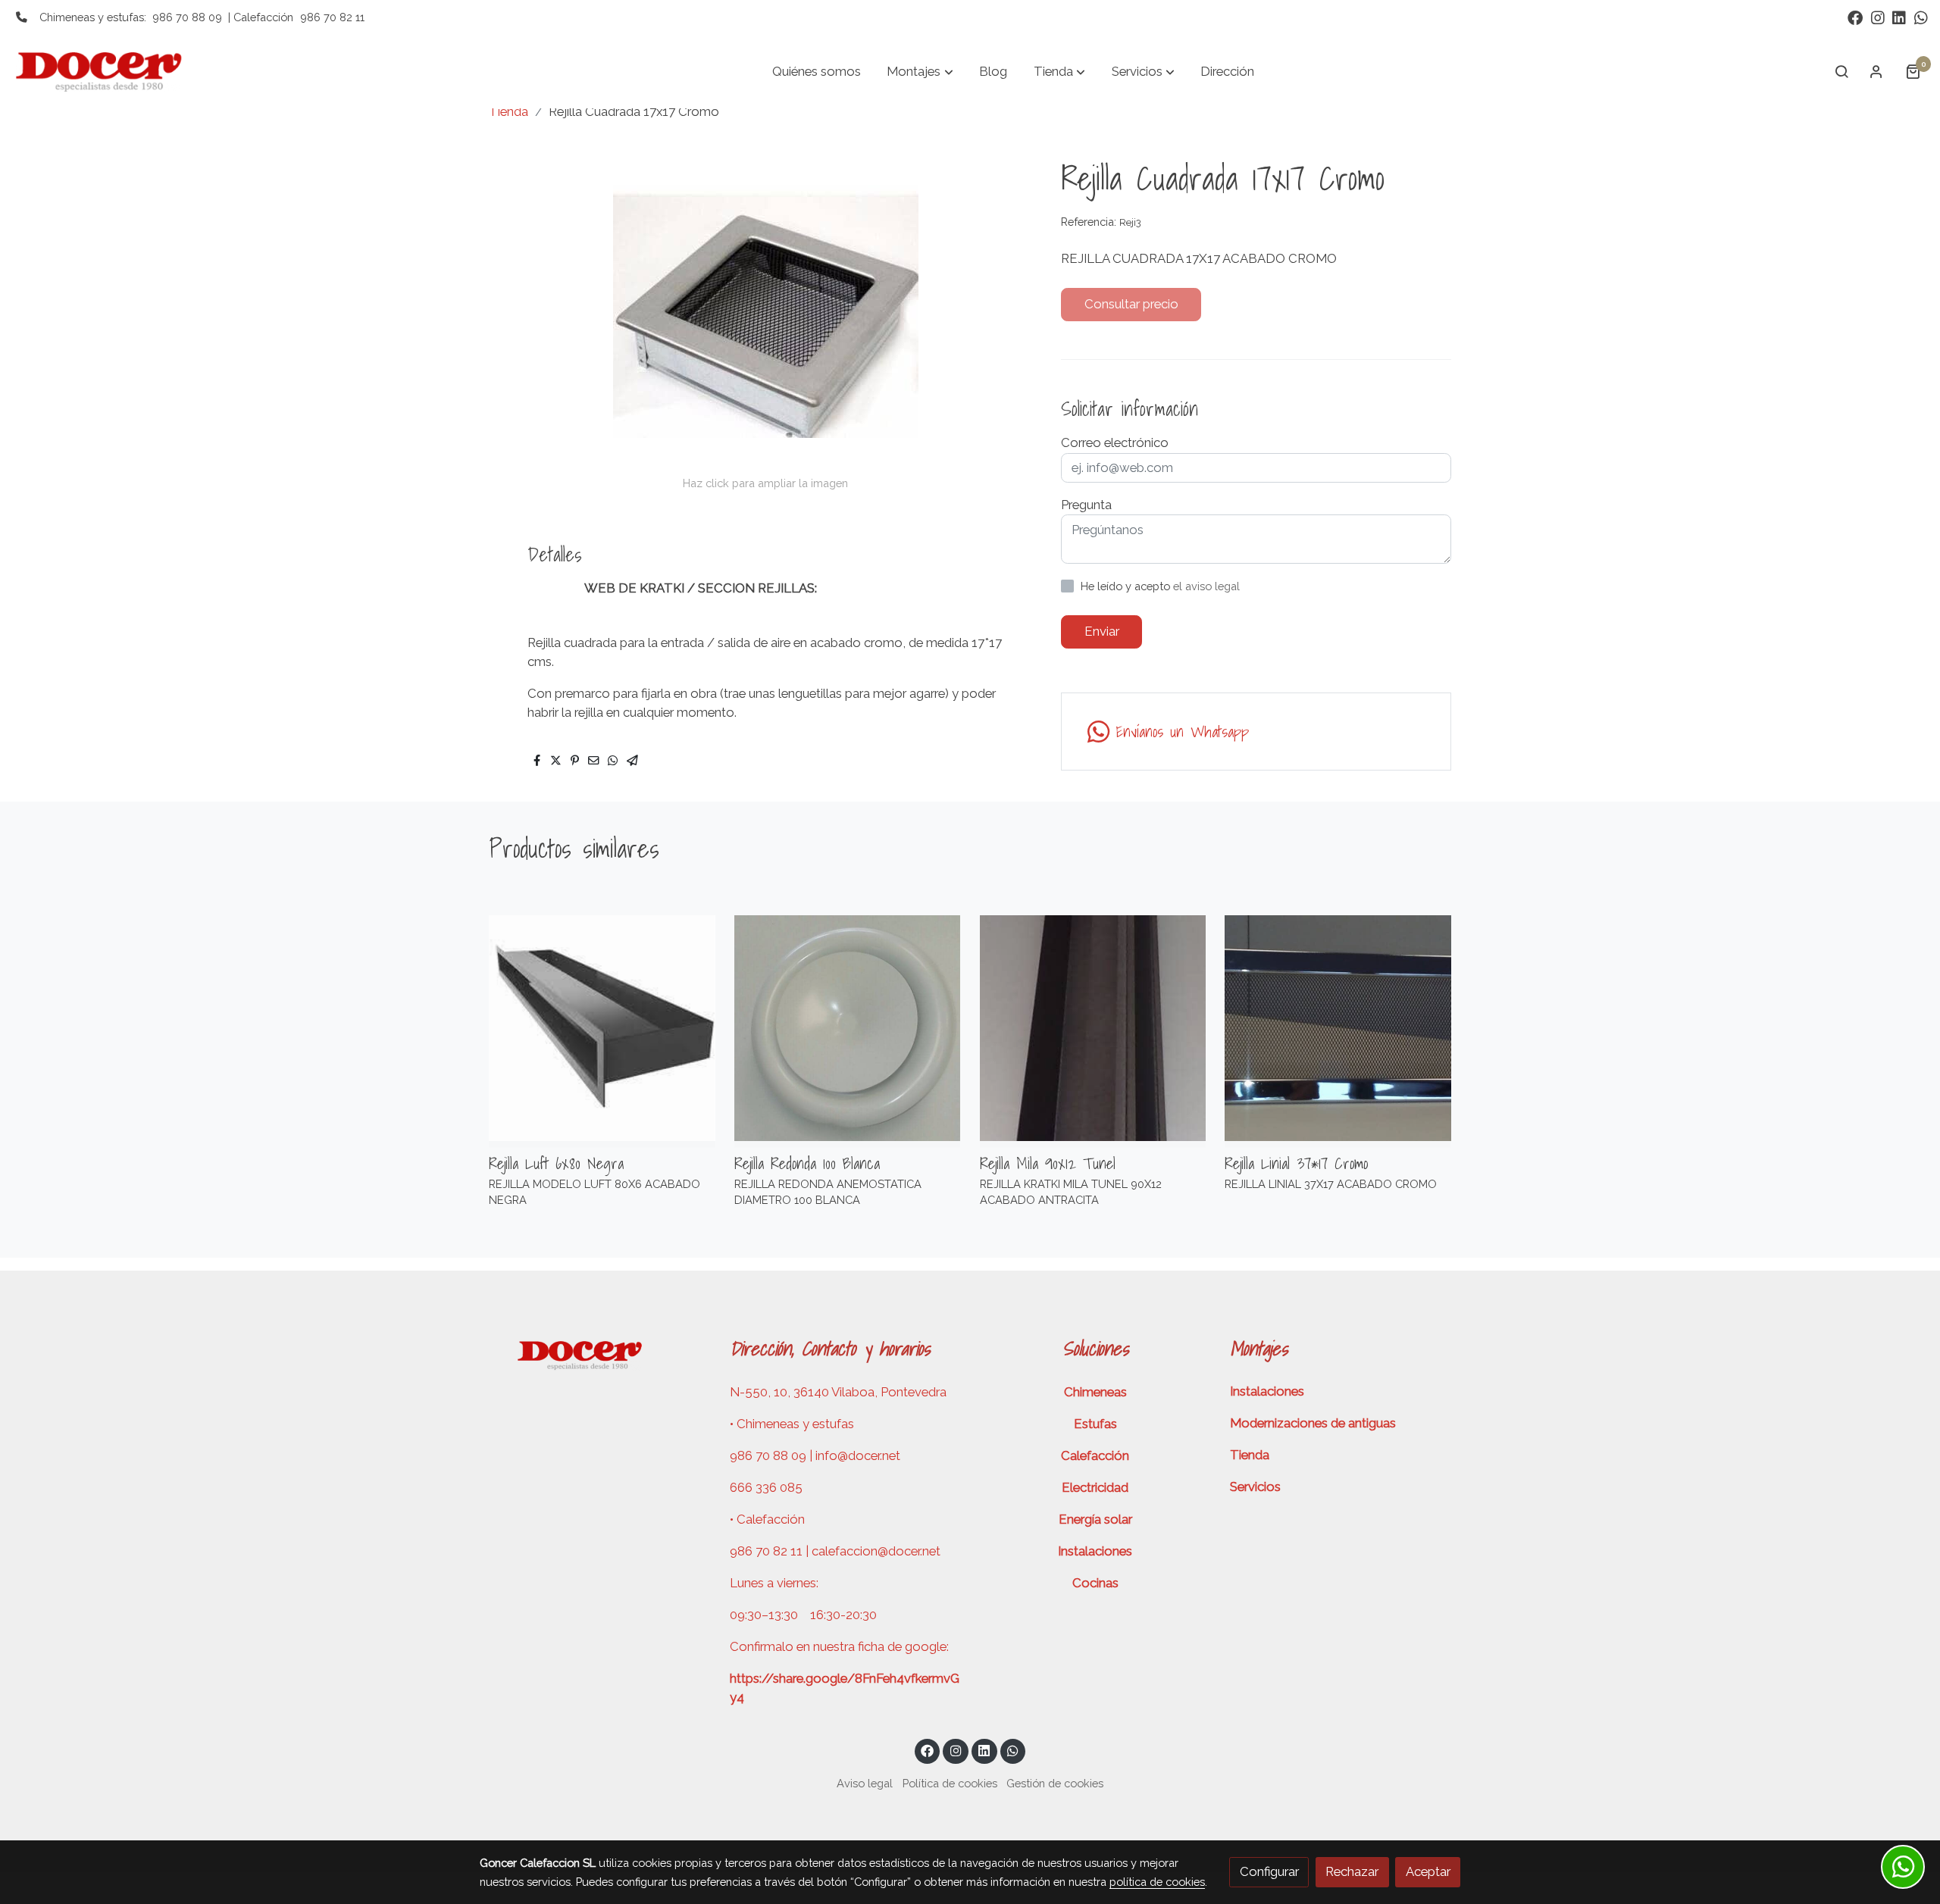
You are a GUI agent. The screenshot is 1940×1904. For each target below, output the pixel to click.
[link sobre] (595, 1353)
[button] (920, 71)
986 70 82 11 (332, 17)
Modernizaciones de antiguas (1313, 1423)
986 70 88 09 (187, 17)
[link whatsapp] (1921, 17)
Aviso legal (865, 1783)
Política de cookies (950, 1783)
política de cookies (1157, 1882)
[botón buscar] (1841, 71)
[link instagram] (1878, 17)
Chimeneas (1095, 1392)
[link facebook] (1855, 17)
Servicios (1255, 1487)
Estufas (1095, 1424)
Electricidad (1095, 1487)
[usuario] (1876, 71)
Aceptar (1428, 1871)
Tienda (508, 111)
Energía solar (1095, 1519)
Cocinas (1095, 1583)
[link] (107, 71)
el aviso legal (1206, 586)
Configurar (1269, 1871)
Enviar (1102, 631)
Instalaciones (1095, 1551)
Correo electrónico (1115, 442)
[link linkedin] (1899, 17)
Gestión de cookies (1055, 1783)
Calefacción (1095, 1455)
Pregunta (1086, 505)
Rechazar (1352, 1871)
